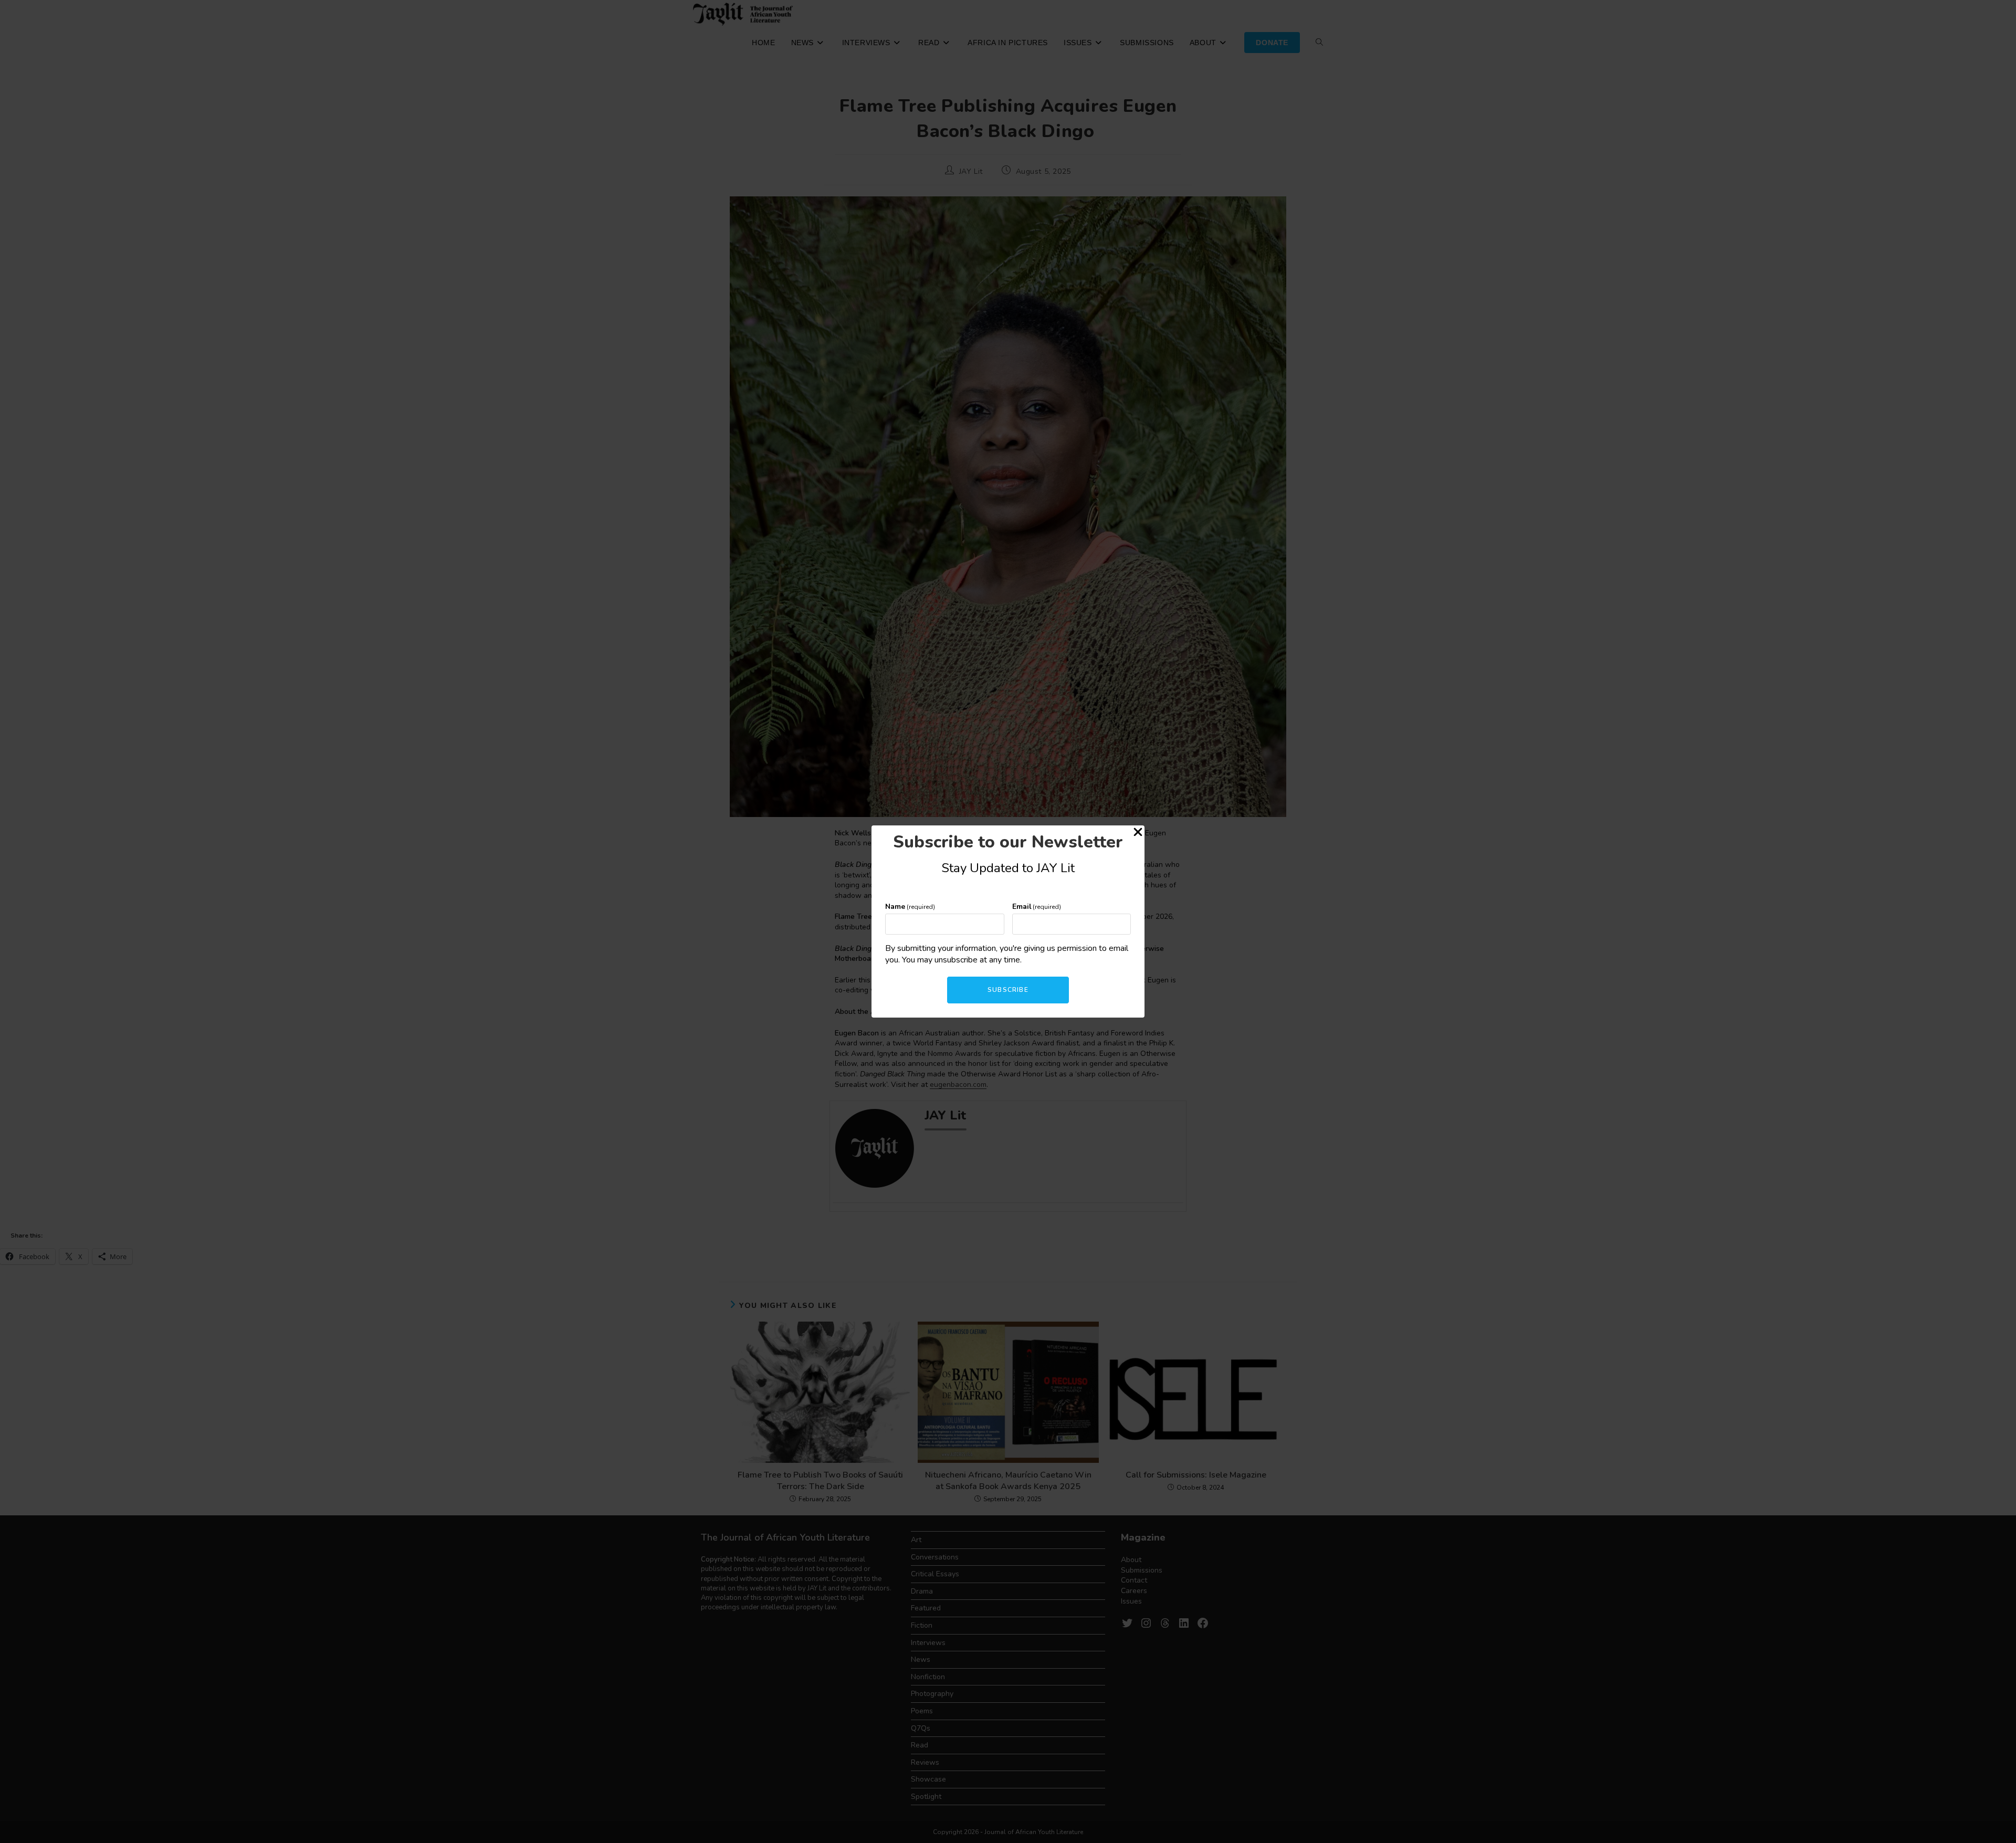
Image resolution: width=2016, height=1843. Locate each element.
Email (1037, 907)
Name (910, 907)
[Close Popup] (1138, 834)
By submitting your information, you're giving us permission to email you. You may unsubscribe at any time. (1007, 954)
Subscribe (1008, 990)
